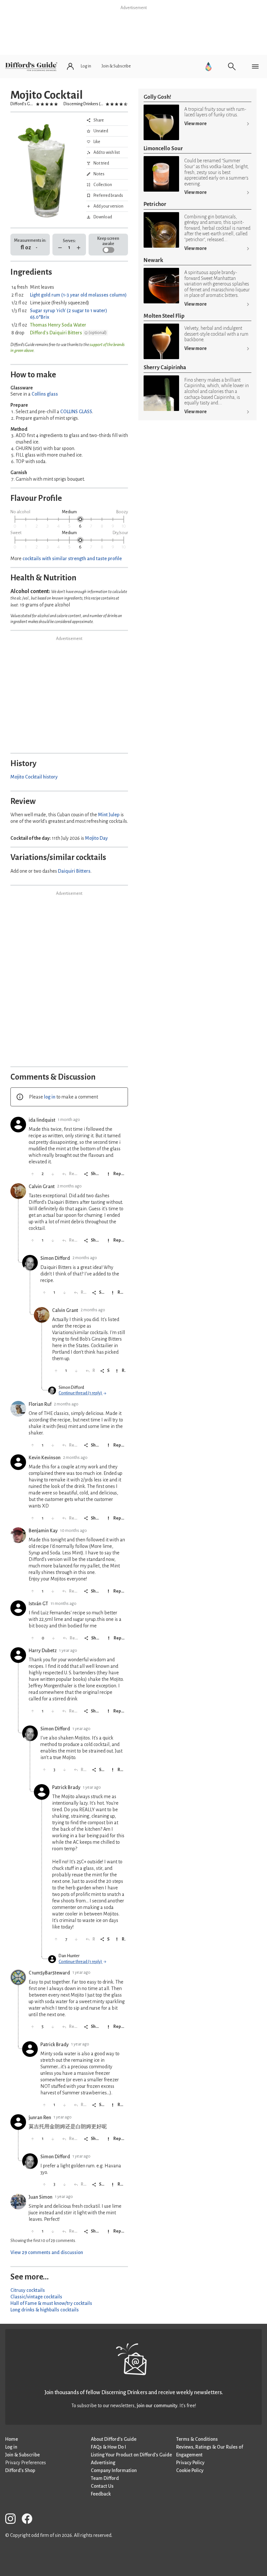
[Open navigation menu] (255, 66)
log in (50, 1097)
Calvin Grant (42, 1186)
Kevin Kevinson (45, 1458)
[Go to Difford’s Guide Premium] (208, 66)
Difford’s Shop (20, 2470)
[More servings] (79, 248)
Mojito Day (96, 838)
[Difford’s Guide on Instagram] (13, 2520)
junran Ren (40, 2118)
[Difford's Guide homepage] (31, 66)
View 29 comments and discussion (47, 2252)
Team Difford (105, 2478)
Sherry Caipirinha (165, 367)
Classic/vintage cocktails (36, 2297)
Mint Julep (109, 815)
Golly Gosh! (157, 97)
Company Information (114, 2470)
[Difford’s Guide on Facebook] (30, 2520)
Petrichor (155, 204)
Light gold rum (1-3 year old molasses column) (78, 295)
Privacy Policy (190, 2463)
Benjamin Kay (43, 1531)
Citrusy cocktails (28, 2290)
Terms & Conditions (197, 2439)
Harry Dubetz (43, 1651)
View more (196, 124)
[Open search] (232, 66)
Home (12, 2439)
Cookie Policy (190, 2470)
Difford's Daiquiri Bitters (56, 333)
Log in (11, 2447)
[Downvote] (53, 1174)
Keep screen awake (108, 241)
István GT (38, 1604)
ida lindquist (42, 1120)
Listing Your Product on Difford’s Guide (131, 2455)
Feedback (101, 2494)
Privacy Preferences (26, 2463)
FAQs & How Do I (108, 2447)
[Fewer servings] (60, 248)
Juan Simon (41, 2197)
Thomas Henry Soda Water (58, 325)
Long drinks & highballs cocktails (45, 2310)
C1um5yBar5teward (49, 1973)
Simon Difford (55, 1258)
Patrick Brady (66, 1787)
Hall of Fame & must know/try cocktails (51, 2303)
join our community (157, 2406)
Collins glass (45, 394)
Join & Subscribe (22, 2455)
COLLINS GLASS (76, 412)
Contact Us (102, 2486)
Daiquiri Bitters (74, 871)
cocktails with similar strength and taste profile (72, 559)
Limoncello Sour (163, 148)
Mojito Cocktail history (34, 777)
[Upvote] (33, 1174)
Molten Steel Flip (164, 316)
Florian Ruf (40, 1404)
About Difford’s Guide (114, 2439)
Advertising (103, 2463)
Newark (153, 260)
